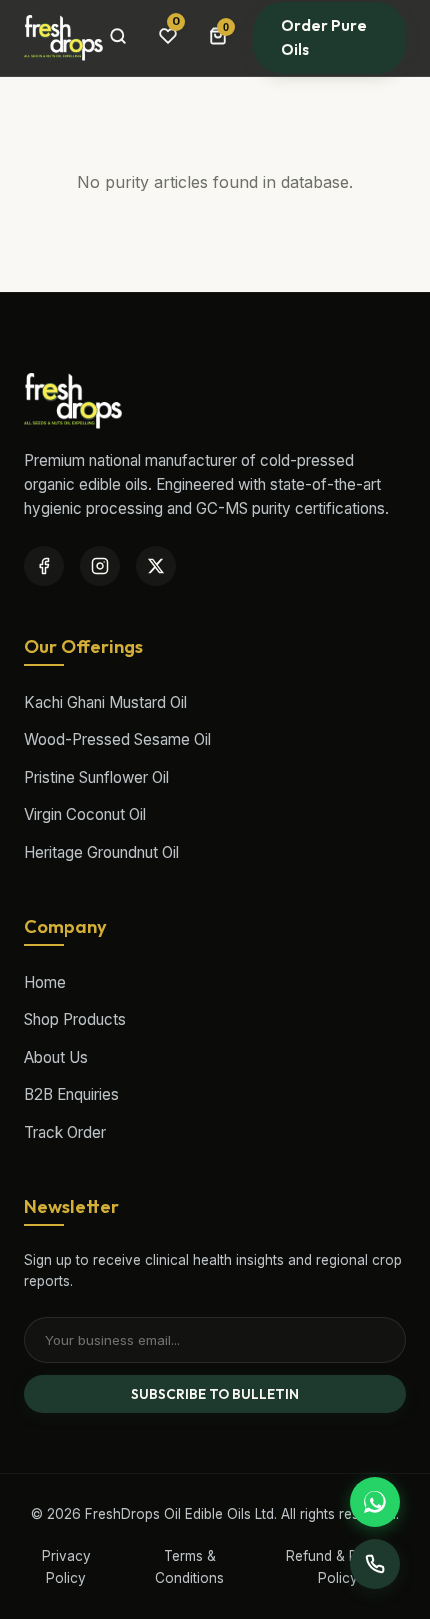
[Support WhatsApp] (375, 1502)
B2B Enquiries (71, 1094)
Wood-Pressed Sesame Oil (117, 739)
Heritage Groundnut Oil (101, 852)
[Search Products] (118, 38)
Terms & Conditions (189, 1567)
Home (45, 982)
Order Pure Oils (324, 37)
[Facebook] (44, 566)
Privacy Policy (66, 1567)
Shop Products (75, 1019)
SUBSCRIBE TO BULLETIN (215, 1394)
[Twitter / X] (156, 566)
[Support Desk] (375, 1564)
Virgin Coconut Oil (85, 814)
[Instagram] (100, 566)
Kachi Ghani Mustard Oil (105, 702)
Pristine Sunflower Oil (96, 777)
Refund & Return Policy (338, 1567)
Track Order (65, 1132)
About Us (56, 1057)
